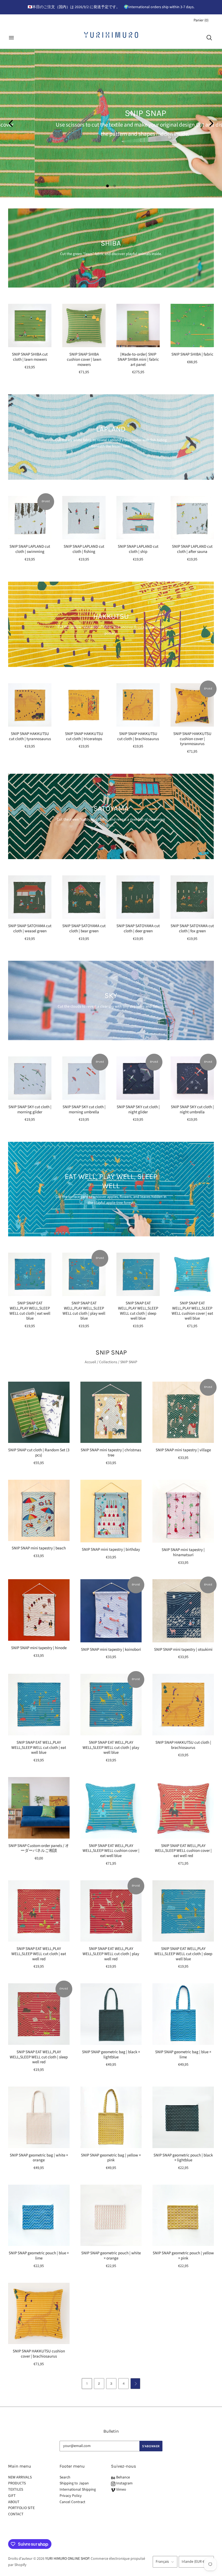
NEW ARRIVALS (20, 2477)
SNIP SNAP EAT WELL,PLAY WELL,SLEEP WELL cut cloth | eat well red (39, 1954)
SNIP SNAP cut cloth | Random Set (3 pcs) (39, 1453)
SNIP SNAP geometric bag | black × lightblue (111, 2055)
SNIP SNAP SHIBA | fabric (192, 354)
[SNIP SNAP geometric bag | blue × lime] (183, 2014)
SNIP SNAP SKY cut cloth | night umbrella (192, 1110)
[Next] (211, 123)
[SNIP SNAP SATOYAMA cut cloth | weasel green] (30, 897)
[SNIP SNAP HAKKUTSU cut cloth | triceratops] (84, 705)
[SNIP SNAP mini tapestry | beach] (39, 1511)
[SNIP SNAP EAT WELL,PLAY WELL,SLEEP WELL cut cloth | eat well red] (39, 1911)
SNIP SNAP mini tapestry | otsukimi (183, 1650)
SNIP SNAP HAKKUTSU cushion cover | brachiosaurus (39, 2354)
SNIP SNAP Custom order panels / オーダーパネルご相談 (39, 1848)
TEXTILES (16, 2490)
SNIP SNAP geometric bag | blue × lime (183, 2055)
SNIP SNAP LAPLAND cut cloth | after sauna (192, 549)
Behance (123, 2477)
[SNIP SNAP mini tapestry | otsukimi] (183, 1611)
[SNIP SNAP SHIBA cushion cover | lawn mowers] (84, 325)
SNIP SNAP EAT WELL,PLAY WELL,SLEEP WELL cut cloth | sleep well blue (138, 1311)
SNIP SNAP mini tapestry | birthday (111, 1550)
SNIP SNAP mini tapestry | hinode (39, 1648)
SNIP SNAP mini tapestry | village (183, 1450)
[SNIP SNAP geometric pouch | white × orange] (111, 2215)
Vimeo (121, 2490)
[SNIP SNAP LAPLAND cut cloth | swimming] (30, 518)
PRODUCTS (17, 2483)
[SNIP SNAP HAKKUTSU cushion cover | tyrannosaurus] (192, 705)
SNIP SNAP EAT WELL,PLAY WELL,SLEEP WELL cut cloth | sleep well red (39, 2057)
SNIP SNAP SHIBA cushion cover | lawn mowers (84, 360)
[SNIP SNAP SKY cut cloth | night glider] (138, 1078)
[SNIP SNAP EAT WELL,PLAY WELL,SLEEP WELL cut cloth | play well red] (111, 1911)
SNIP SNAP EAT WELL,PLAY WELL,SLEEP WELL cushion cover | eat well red (183, 1851)
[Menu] (11, 38)
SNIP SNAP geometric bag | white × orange (39, 2158)
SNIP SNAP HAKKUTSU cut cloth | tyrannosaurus (30, 736)
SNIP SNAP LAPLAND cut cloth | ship (138, 549)
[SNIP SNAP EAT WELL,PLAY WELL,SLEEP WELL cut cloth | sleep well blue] (138, 1274)
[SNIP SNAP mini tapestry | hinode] (39, 1610)
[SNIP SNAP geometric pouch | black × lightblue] (183, 2117)
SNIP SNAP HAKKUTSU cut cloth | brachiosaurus (138, 736)
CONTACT (16, 2514)
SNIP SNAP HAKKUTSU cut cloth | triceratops (84, 736)
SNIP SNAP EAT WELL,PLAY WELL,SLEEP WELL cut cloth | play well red (111, 1954)
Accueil (90, 1362)
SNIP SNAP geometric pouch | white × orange (111, 2256)
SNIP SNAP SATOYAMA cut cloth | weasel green (30, 928)
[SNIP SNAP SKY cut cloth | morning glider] (30, 1078)
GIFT (12, 2496)
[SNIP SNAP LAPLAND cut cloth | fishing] (84, 518)
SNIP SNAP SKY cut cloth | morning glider (30, 1110)
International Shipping (78, 2490)
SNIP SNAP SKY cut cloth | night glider (138, 1110)
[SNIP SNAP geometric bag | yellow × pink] (111, 2117)
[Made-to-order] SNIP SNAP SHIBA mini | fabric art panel (138, 360)
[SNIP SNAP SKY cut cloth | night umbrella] (192, 1078)
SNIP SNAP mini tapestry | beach (39, 1548)
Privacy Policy (71, 2496)
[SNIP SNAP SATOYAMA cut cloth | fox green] (192, 897)
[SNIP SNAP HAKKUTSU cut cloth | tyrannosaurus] (30, 705)
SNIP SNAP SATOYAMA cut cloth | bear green (84, 928)
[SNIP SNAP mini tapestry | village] (183, 1412)
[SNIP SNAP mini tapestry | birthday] (111, 1511)
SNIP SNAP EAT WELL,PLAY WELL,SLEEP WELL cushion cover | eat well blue (192, 1311)
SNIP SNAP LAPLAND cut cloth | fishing (84, 549)
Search (65, 2477)
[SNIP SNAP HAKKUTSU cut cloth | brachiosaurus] (138, 705)
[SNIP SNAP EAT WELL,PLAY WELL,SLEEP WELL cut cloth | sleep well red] (39, 2014)
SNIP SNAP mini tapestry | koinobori (111, 1650)
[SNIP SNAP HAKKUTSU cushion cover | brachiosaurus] (39, 2314)
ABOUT (14, 2502)
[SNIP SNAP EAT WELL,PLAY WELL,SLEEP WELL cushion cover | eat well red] (183, 1808)
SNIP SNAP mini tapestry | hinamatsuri (183, 1552)
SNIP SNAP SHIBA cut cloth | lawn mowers (30, 357)
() (201, 20)
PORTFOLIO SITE (21, 2508)
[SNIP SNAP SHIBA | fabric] (192, 325)
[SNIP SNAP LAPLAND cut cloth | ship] (138, 518)
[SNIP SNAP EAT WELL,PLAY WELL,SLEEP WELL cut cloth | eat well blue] (30, 1274)
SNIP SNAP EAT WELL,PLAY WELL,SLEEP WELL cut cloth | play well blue (84, 1311)
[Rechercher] (209, 38)
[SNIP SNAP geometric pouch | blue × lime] (39, 2215)
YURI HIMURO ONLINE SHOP (67, 2559)
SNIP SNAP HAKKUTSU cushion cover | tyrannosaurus (192, 739)
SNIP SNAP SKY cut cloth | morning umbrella (84, 1110)
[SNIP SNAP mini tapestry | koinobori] (111, 1611)
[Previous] (11, 123)
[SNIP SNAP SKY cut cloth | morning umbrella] (84, 1078)
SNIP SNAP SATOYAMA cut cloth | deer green (138, 928)
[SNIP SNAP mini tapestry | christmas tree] (111, 1412)
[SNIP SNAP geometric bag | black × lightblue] (111, 2014)
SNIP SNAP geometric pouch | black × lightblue (183, 2158)
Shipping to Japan (74, 2483)
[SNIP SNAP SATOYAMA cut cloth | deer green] (138, 897)
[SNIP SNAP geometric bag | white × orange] (39, 2117)
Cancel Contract (72, 2502)
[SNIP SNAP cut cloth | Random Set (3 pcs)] (39, 1412)
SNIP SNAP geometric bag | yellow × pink (111, 2158)
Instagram (124, 2483)
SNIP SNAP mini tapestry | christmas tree (111, 1453)
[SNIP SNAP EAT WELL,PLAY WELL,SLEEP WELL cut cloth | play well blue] (84, 1274)
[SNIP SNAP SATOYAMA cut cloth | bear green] (84, 897)
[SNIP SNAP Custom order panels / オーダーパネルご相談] (39, 1808)
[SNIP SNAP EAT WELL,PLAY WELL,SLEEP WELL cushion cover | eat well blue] (192, 1274)
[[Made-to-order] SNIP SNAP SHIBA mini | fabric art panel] (138, 325)
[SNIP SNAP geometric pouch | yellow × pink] (183, 2215)
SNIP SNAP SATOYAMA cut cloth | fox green (192, 928)
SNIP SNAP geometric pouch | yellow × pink (183, 2256)
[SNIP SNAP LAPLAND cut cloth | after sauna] (192, 518)
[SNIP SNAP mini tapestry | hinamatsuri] (183, 1511)
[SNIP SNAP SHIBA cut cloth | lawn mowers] (30, 325)
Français (162, 2562)
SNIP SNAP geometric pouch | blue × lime (39, 2256)
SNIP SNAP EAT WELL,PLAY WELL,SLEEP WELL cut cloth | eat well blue (30, 1311)
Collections (108, 1362)
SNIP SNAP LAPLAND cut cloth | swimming (30, 549)
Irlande (194, 2562)
